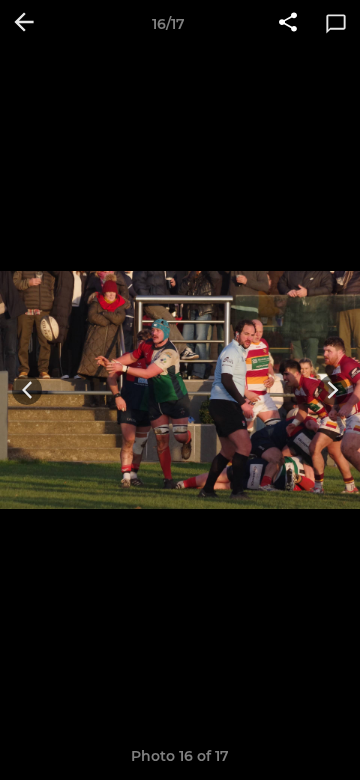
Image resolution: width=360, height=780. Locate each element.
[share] (288, 24)
